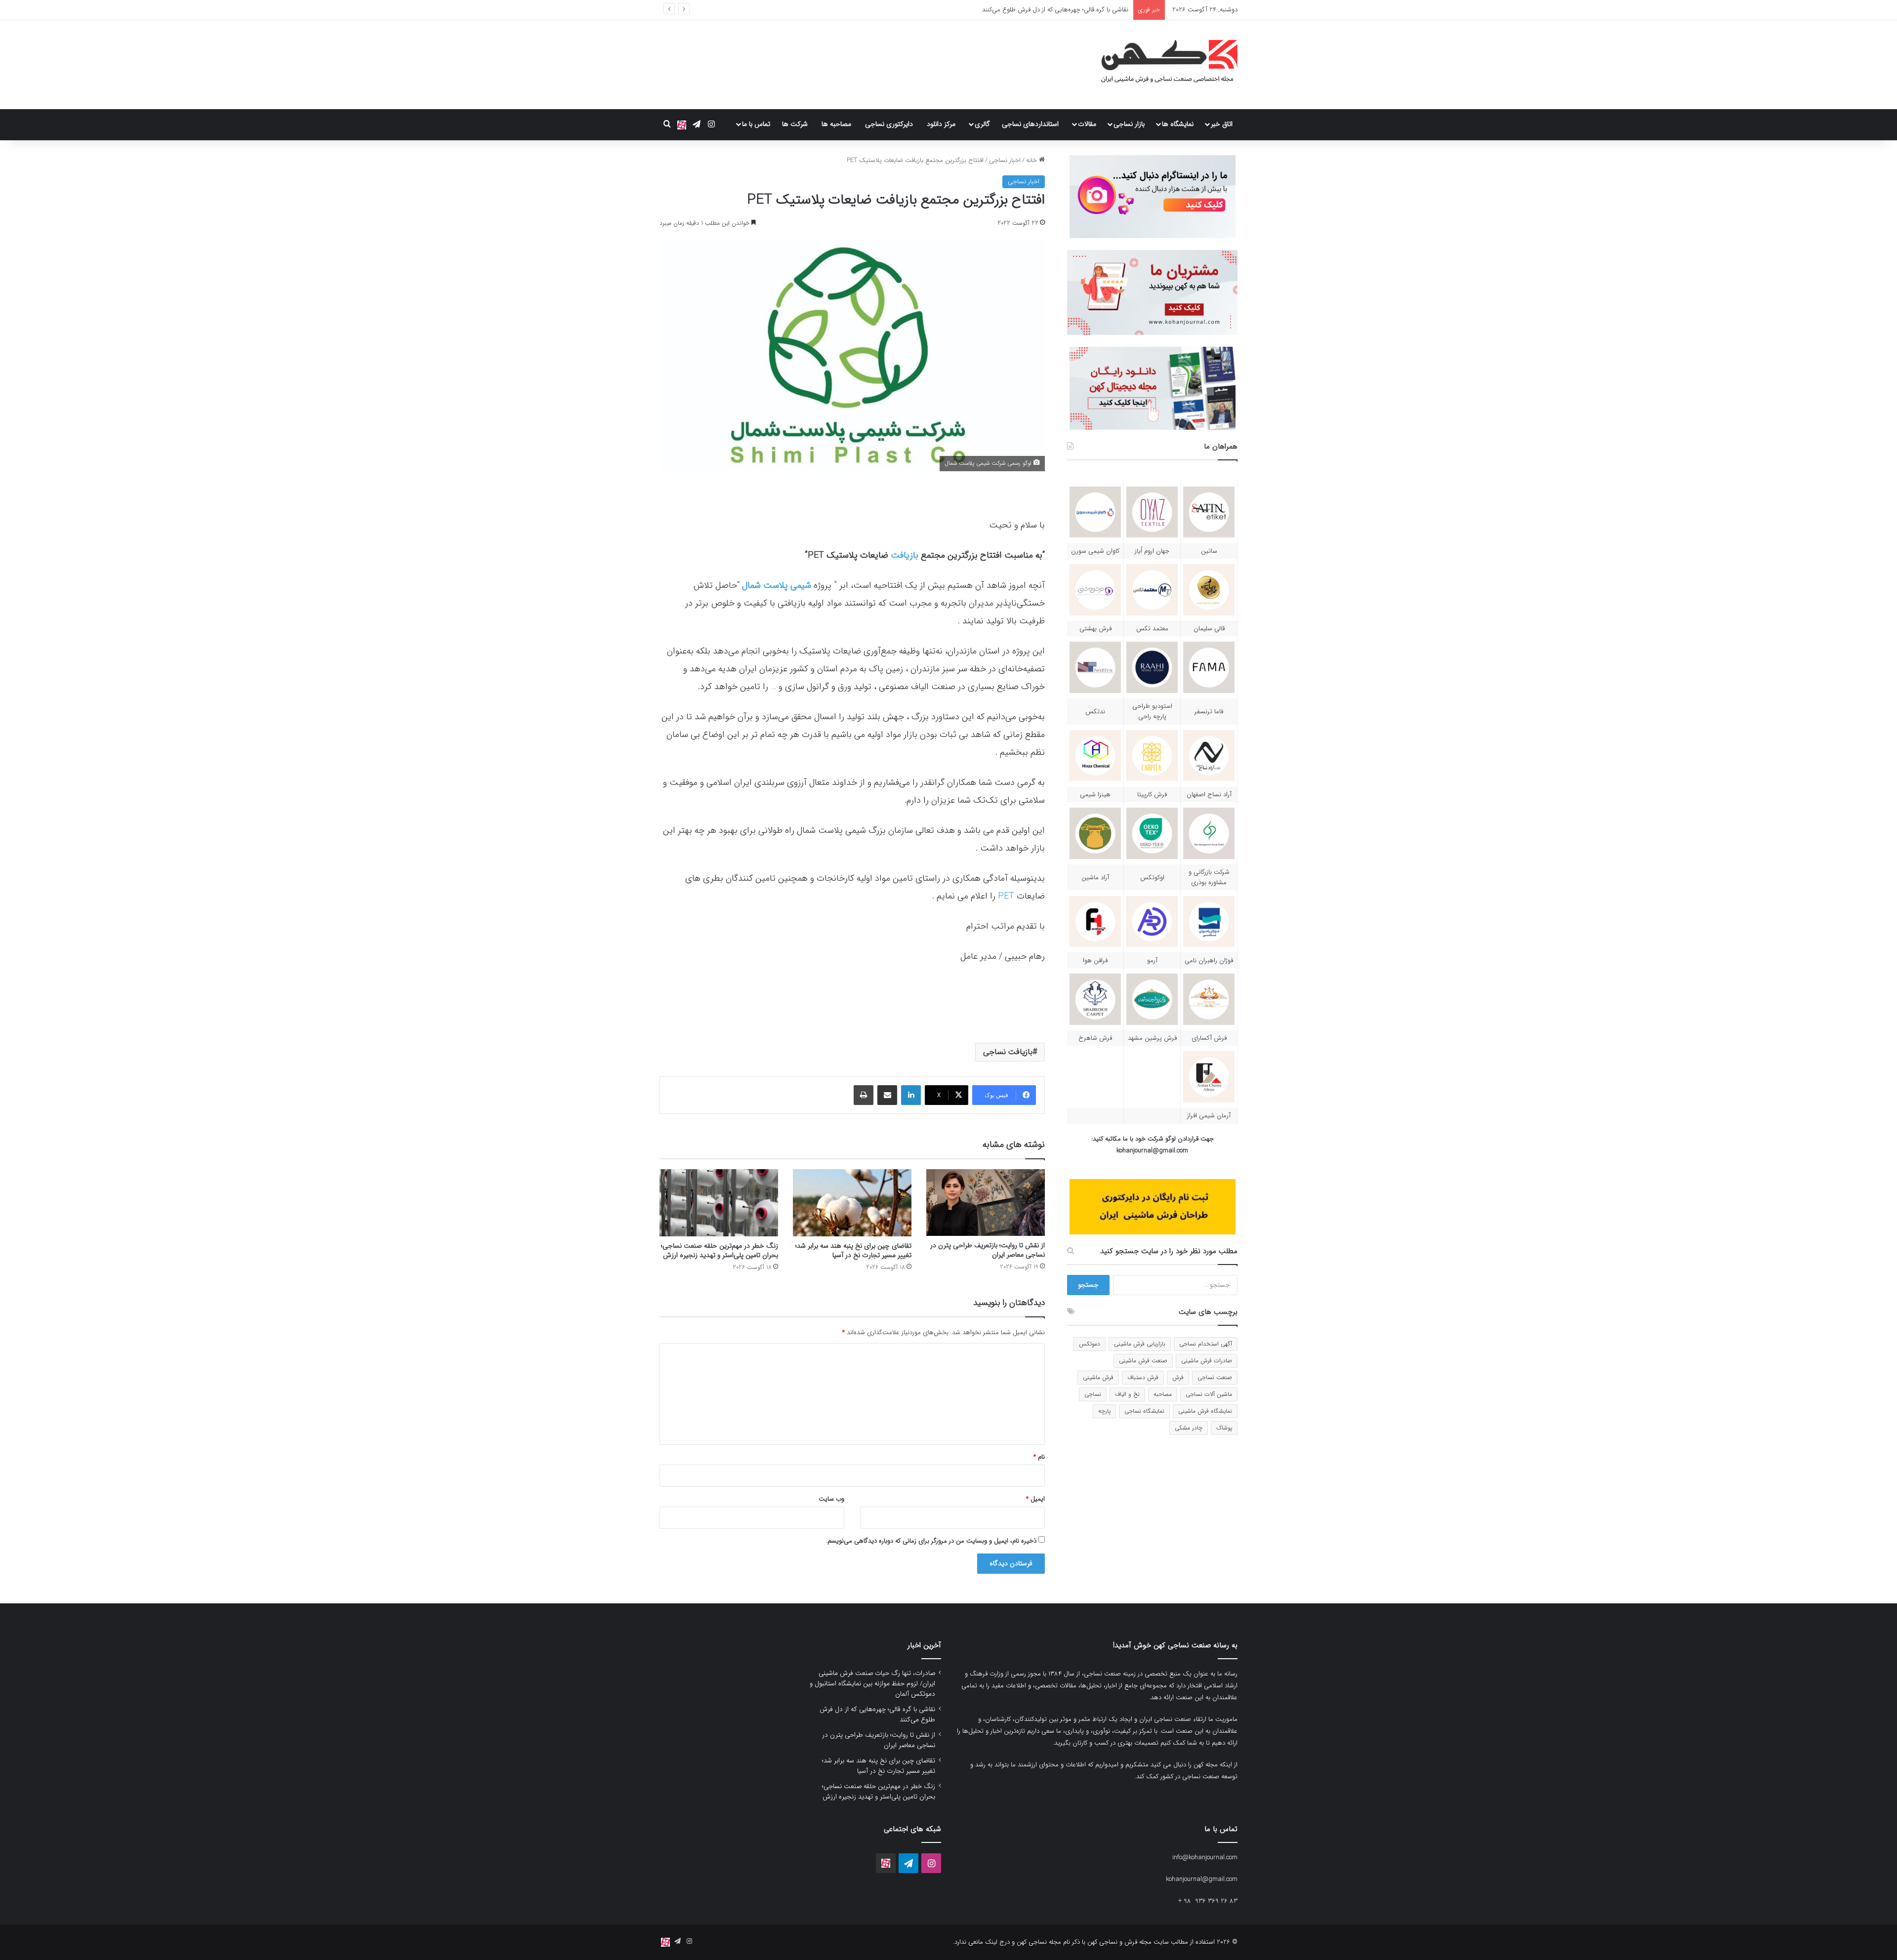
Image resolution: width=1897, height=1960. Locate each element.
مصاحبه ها (836, 124)
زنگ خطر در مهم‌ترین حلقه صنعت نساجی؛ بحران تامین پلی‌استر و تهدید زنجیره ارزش (720, 1250)
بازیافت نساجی (1008, 1052)
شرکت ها (795, 124)
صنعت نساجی (1215, 1377)
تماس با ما (756, 124)
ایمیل (1035, 1499)
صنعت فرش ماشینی (1143, 1361)
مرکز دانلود (941, 124)
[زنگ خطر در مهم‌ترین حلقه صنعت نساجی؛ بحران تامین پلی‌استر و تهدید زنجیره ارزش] (719, 1203)
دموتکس (1090, 1344)
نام (1039, 1457)
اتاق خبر (1222, 124)
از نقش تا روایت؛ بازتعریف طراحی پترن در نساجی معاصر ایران (1048, 10)
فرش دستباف (1143, 1377)
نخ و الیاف (1127, 1394)
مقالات (1087, 124)
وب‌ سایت (831, 1499)
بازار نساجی (1129, 124)
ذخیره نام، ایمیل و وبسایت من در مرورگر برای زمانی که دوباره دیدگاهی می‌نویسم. (931, 1541)
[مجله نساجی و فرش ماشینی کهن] (1163, 65)
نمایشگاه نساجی (1144, 1411)
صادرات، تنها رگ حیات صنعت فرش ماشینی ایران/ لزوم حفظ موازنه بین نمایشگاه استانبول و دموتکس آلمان (872, 1684)
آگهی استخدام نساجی (1206, 1344)
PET (1006, 896)
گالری (982, 124)
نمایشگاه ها (1178, 124)
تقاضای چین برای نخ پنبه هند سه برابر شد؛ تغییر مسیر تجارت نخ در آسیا (853, 1250)
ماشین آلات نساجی (1209, 1394)
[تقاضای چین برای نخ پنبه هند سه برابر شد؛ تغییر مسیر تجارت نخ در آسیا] (852, 1203)
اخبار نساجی (1005, 160)
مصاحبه (1163, 1394)
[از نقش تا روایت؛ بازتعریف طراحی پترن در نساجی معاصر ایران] (986, 1203)
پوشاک (1224, 1428)
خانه (1032, 160)
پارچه (1104, 1411)
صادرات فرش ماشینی (1207, 1361)
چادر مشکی (1189, 1428)
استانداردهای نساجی (1030, 124)
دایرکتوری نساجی (889, 124)
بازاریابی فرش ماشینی (1140, 1344)
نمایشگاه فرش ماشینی (1205, 1411)
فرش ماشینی (1098, 1377)
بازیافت (905, 555)
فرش (1178, 1377)
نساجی (1093, 1394)
